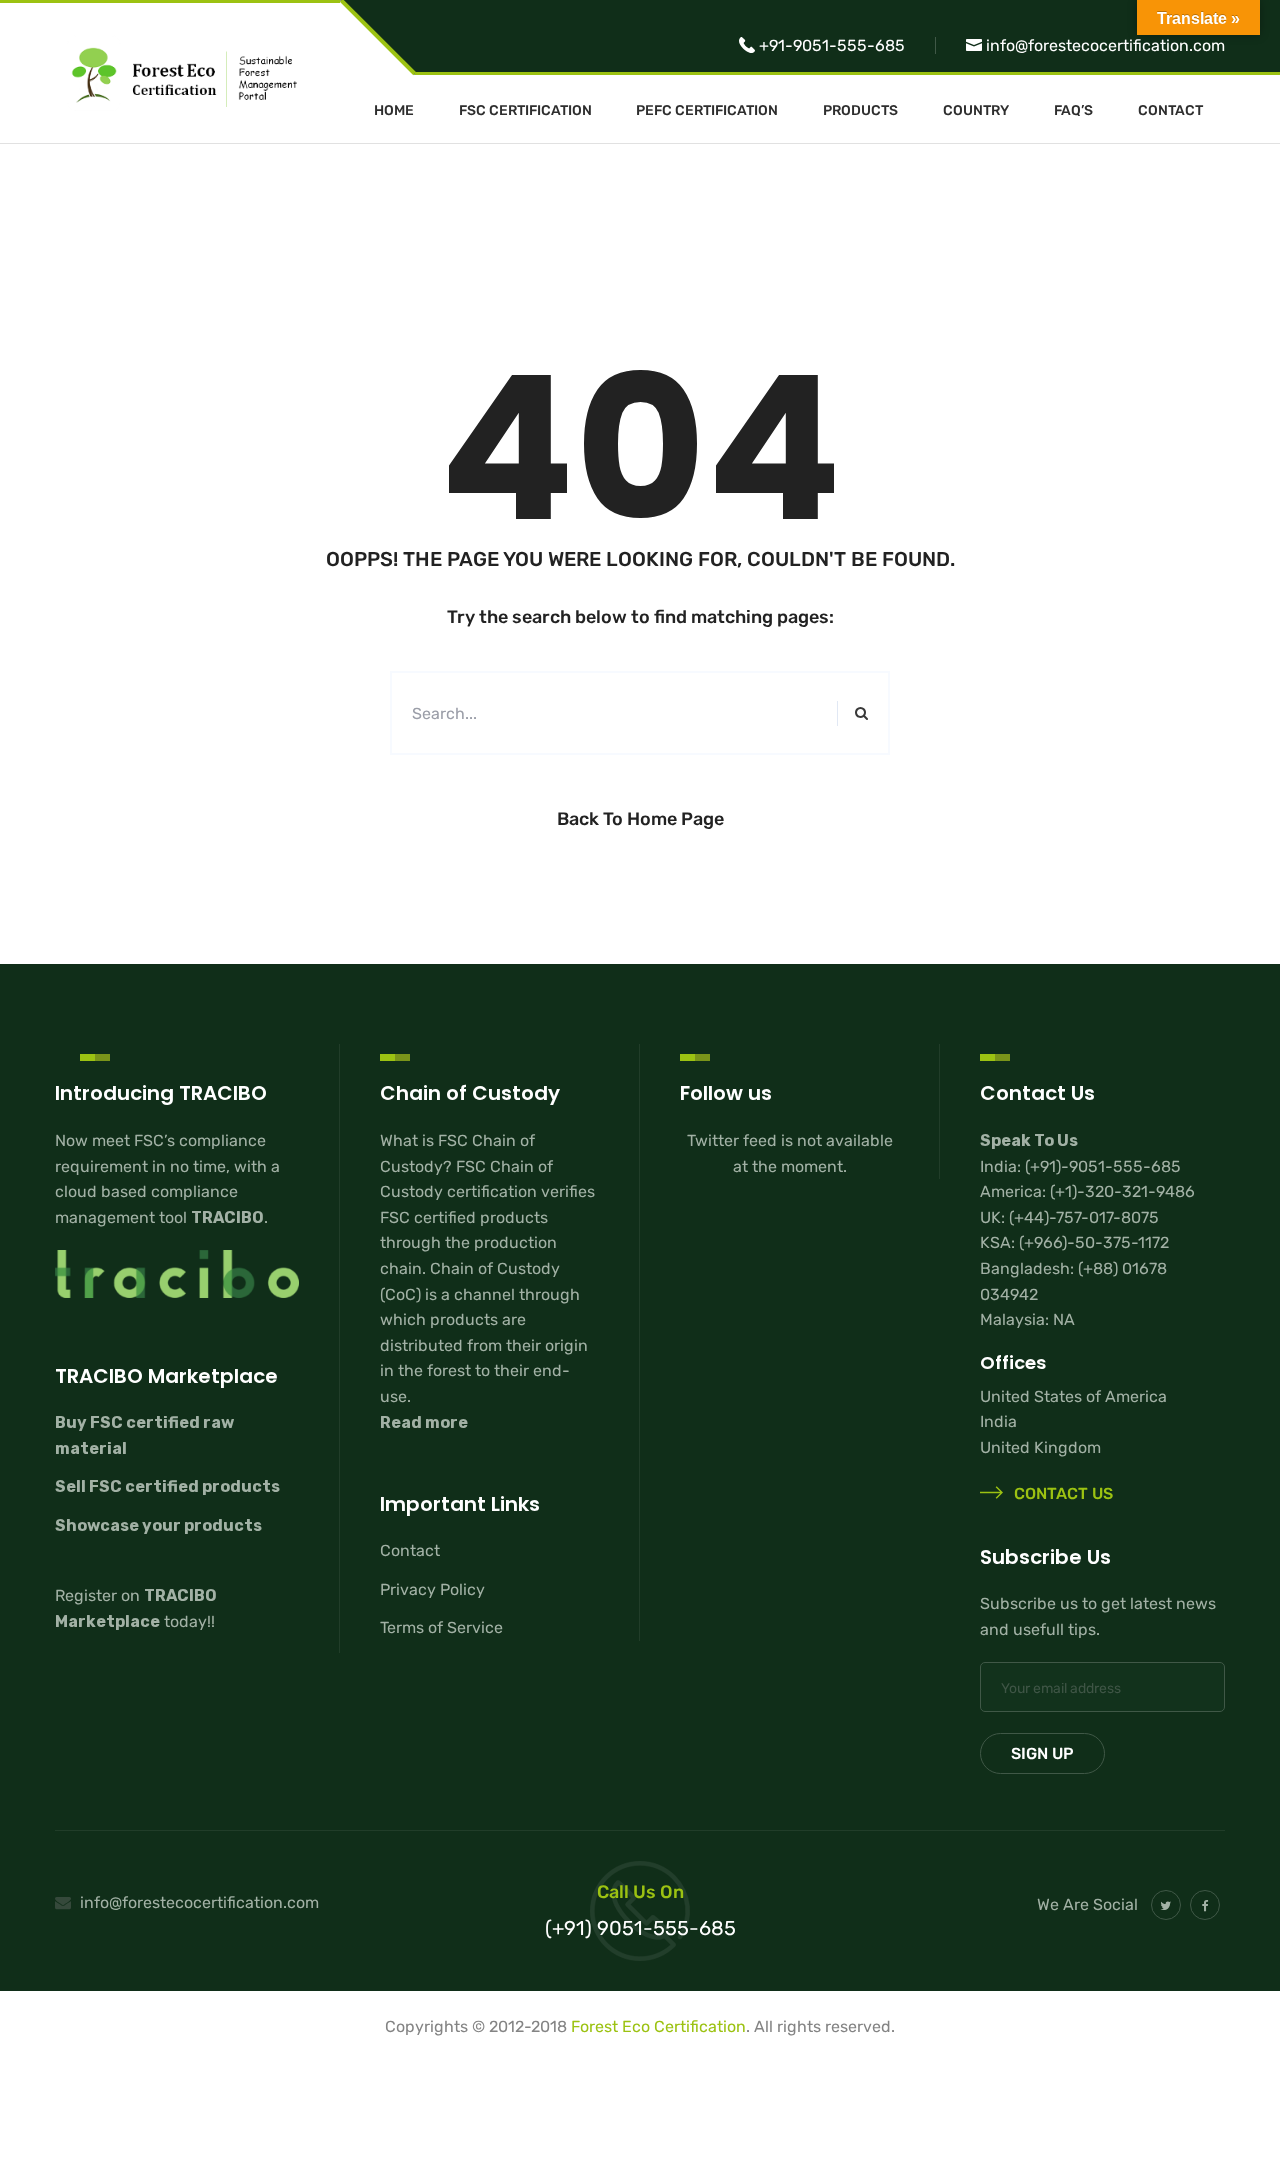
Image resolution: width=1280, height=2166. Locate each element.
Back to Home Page (640, 819)
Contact (1170, 111)
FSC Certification (525, 111)
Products (860, 111)
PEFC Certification (707, 111)
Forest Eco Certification (658, 2026)
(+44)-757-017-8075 (1084, 1217)
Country (976, 111)
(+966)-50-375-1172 (1094, 1242)
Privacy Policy (432, 1589)
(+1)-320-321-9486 (1122, 1191)
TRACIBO (227, 1217)
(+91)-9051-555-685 (1103, 1166)
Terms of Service (441, 1627)
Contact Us (1061, 1494)
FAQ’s (1073, 111)
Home (394, 111)
